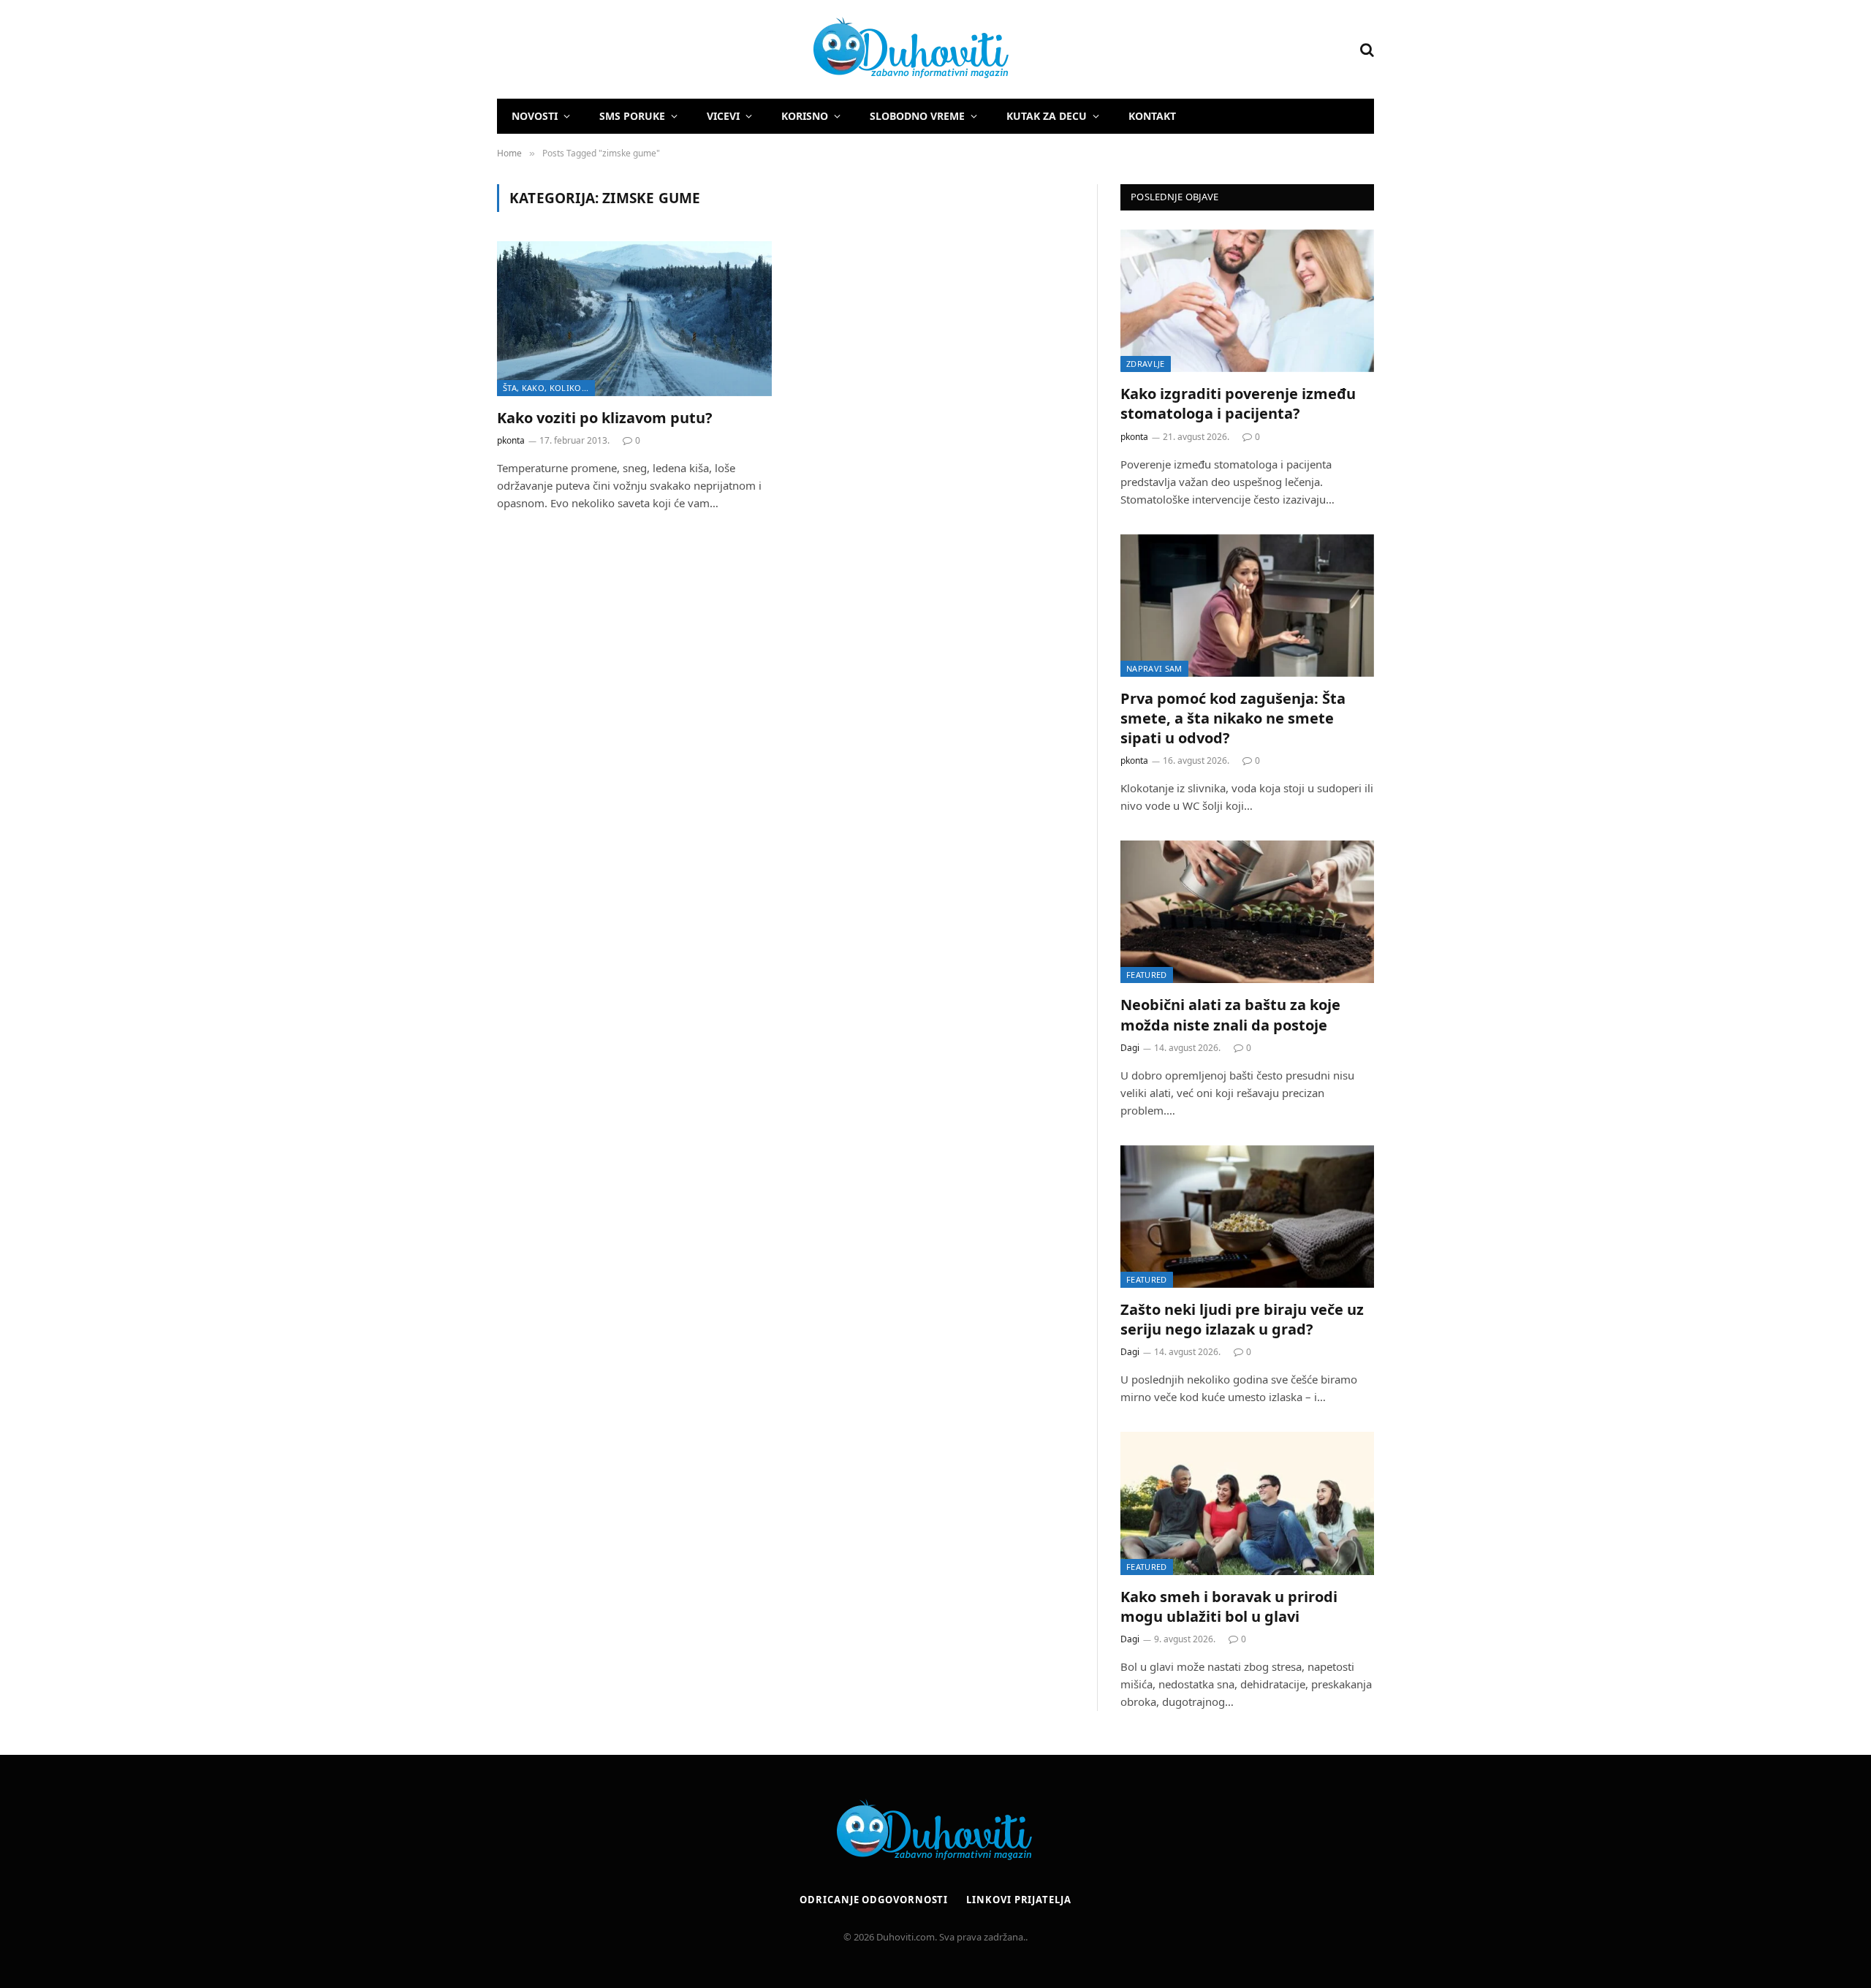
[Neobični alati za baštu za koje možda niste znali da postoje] (1247, 912)
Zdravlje (1146, 364)
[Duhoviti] (754, 50)
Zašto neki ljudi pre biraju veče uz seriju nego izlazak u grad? (1242, 1319)
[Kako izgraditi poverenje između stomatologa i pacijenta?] (1247, 301)
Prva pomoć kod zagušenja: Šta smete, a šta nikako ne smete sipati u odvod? (1233, 718)
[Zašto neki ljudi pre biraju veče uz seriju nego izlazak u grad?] (1247, 1217)
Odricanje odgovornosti (874, 1900)
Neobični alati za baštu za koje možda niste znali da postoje (1230, 1014)
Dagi (1130, 1048)
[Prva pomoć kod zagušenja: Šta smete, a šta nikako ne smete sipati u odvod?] (1247, 606)
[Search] (1366, 49)
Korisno (805, 116)
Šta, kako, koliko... (546, 388)
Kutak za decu (1047, 116)
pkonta (511, 440)
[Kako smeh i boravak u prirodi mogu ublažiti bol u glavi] (1247, 1503)
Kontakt (1152, 116)
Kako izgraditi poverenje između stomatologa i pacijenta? (1238, 403)
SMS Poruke (632, 116)
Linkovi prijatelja (1018, 1900)
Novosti (535, 116)
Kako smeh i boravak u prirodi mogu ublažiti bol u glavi (1229, 1606)
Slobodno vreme (917, 116)
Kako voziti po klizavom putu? (605, 418)
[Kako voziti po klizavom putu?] (634, 319)
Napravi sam (1154, 668)
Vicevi (723, 116)
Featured (1147, 975)
